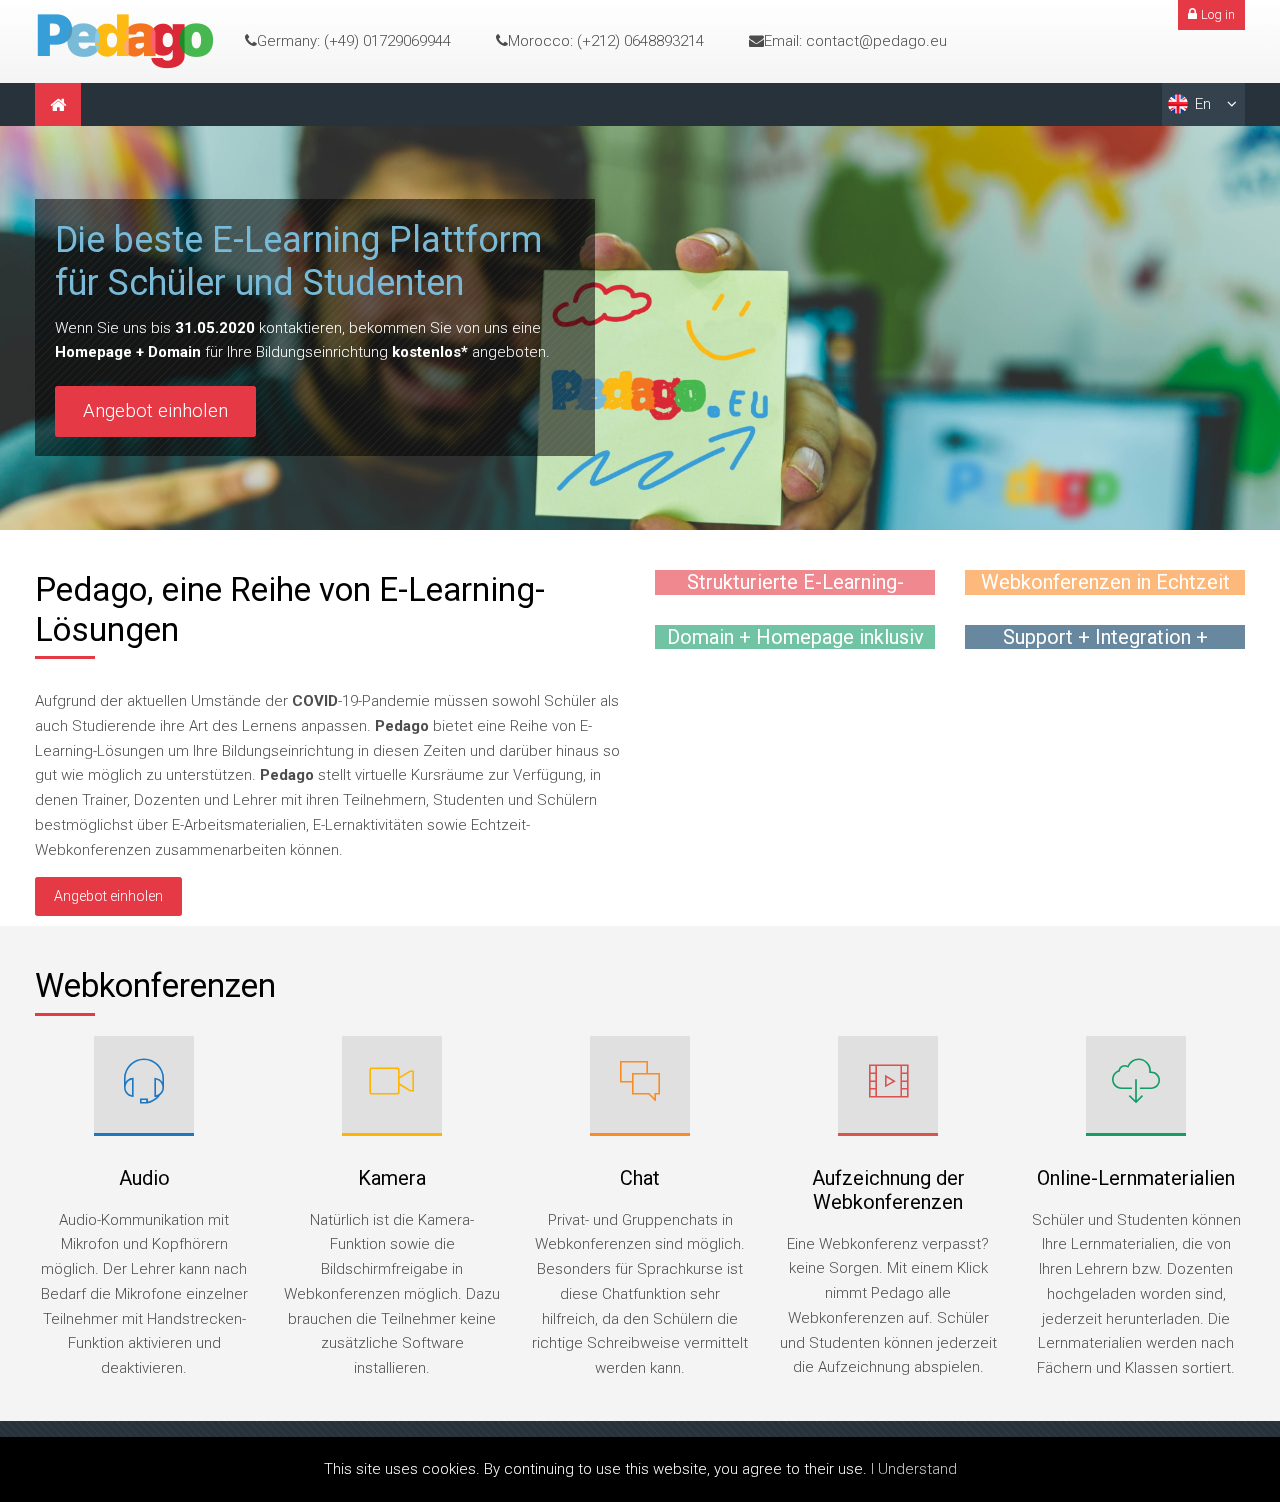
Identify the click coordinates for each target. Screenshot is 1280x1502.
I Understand (914, 1469)
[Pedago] (125, 40)
